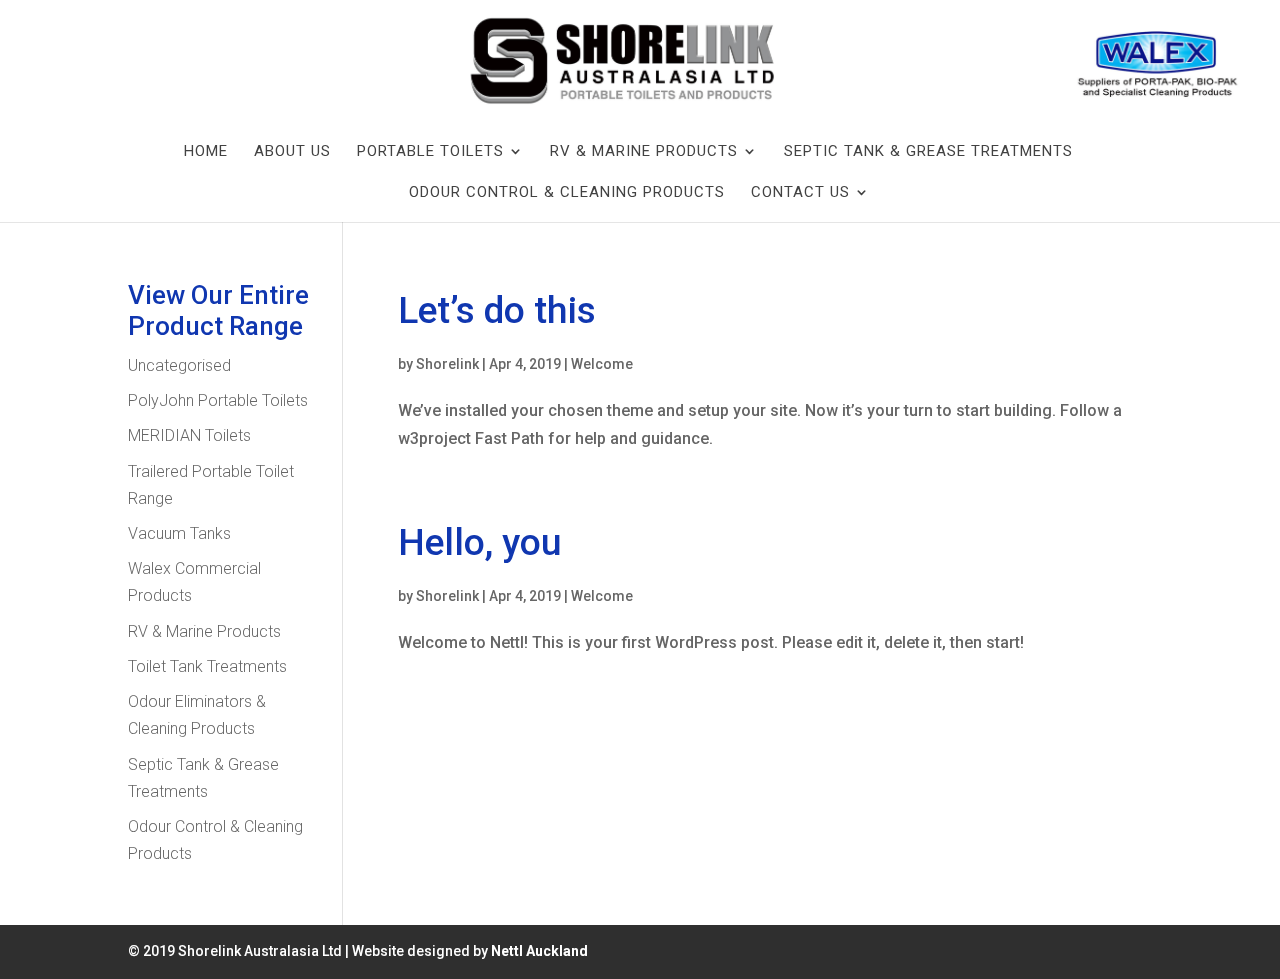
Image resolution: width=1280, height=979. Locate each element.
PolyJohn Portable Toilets (218, 400)
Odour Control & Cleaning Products (567, 192)
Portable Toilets (430, 151)
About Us (292, 151)
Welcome (602, 364)
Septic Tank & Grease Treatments (928, 151)
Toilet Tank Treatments (207, 666)
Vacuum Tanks (179, 533)
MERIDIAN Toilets (189, 435)
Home (206, 151)
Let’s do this (497, 310)
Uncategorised (179, 365)
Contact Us (800, 192)
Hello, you (480, 542)
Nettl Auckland (539, 951)
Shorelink (447, 364)
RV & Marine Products (644, 151)
